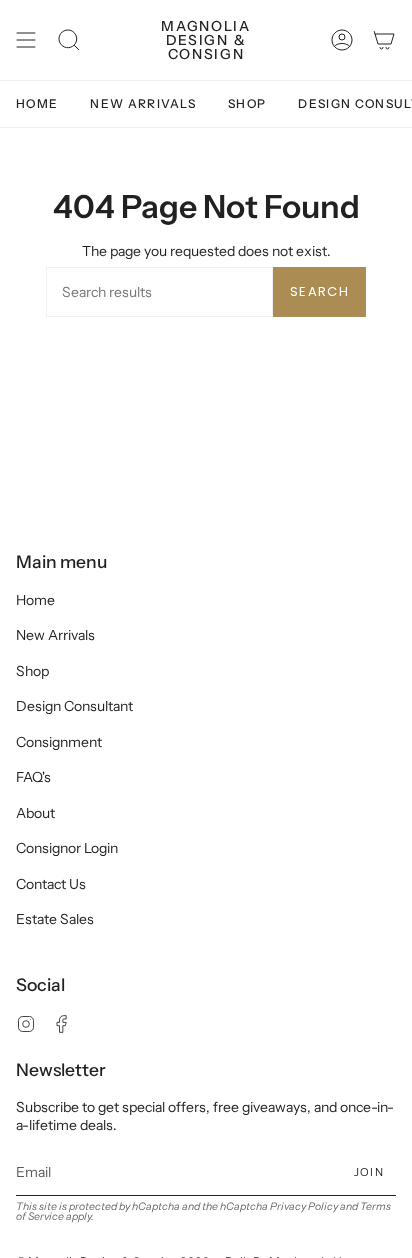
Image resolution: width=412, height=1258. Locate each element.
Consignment (59, 742)
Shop (32, 671)
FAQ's (33, 777)
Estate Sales (55, 919)
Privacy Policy (304, 1206)
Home (35, 600)
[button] (69, 40)
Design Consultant (74, 706)
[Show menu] (26, 40)
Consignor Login (67, 848)
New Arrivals (55, 635)
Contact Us (51, 884)
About (35, 813)
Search (319, 291)
